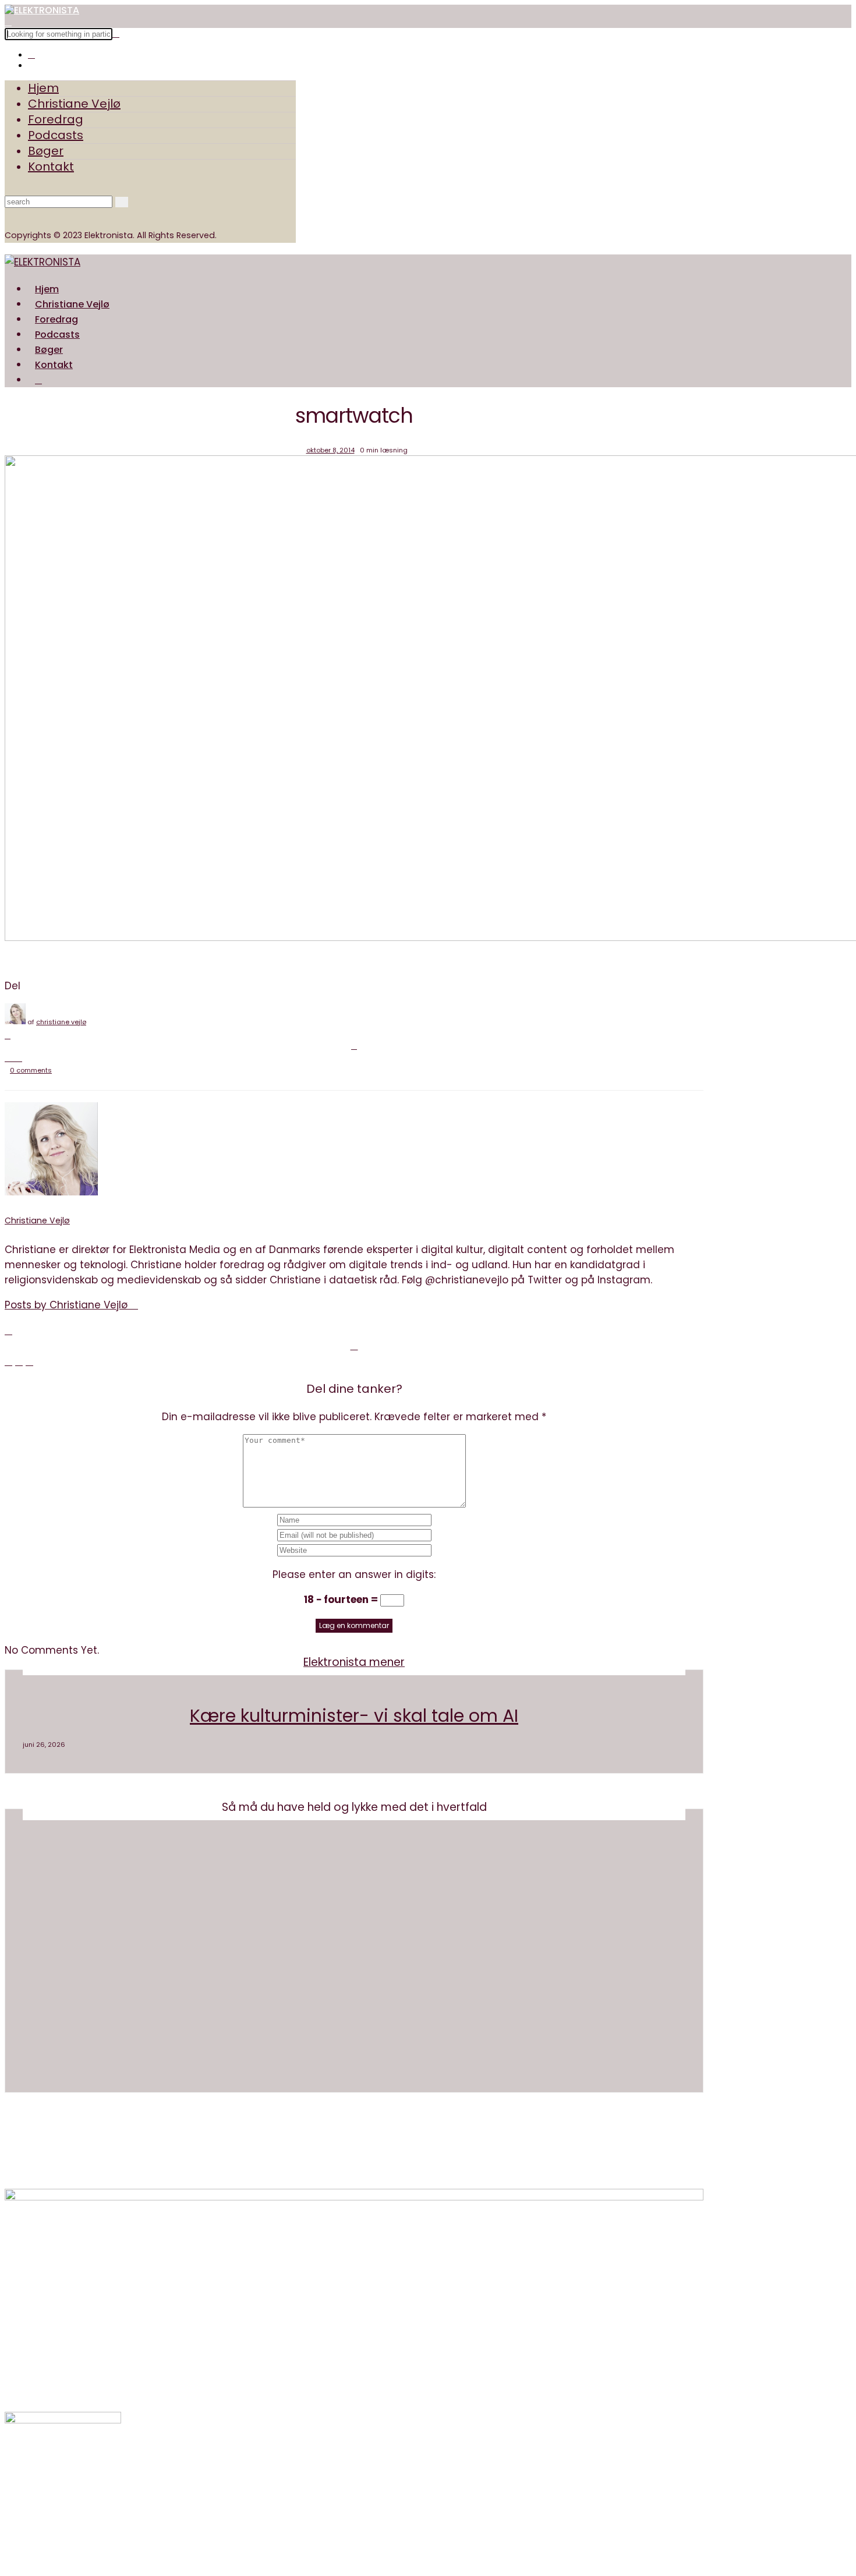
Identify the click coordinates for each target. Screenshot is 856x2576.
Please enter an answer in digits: (354, 1574)
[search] (38, 380)
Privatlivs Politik (392, 2162)
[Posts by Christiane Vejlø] (15, 1022)
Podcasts (56, 135)
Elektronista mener (354, 1662)
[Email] (8, 1058)
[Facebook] (8, 1036)
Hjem (43, 88)
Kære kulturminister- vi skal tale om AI (354, 1716)
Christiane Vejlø (74, 104)
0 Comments (31, 1070)
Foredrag (56, 119)
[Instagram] (31, 2469)
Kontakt (51, 167)
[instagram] (31, 54)
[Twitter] (354, 1046)
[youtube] (31, 65)
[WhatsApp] (13, 1058)
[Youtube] (31, 2484)
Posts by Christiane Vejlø (68, 1305)
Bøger (46, 151)
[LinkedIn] (19, 1058)
